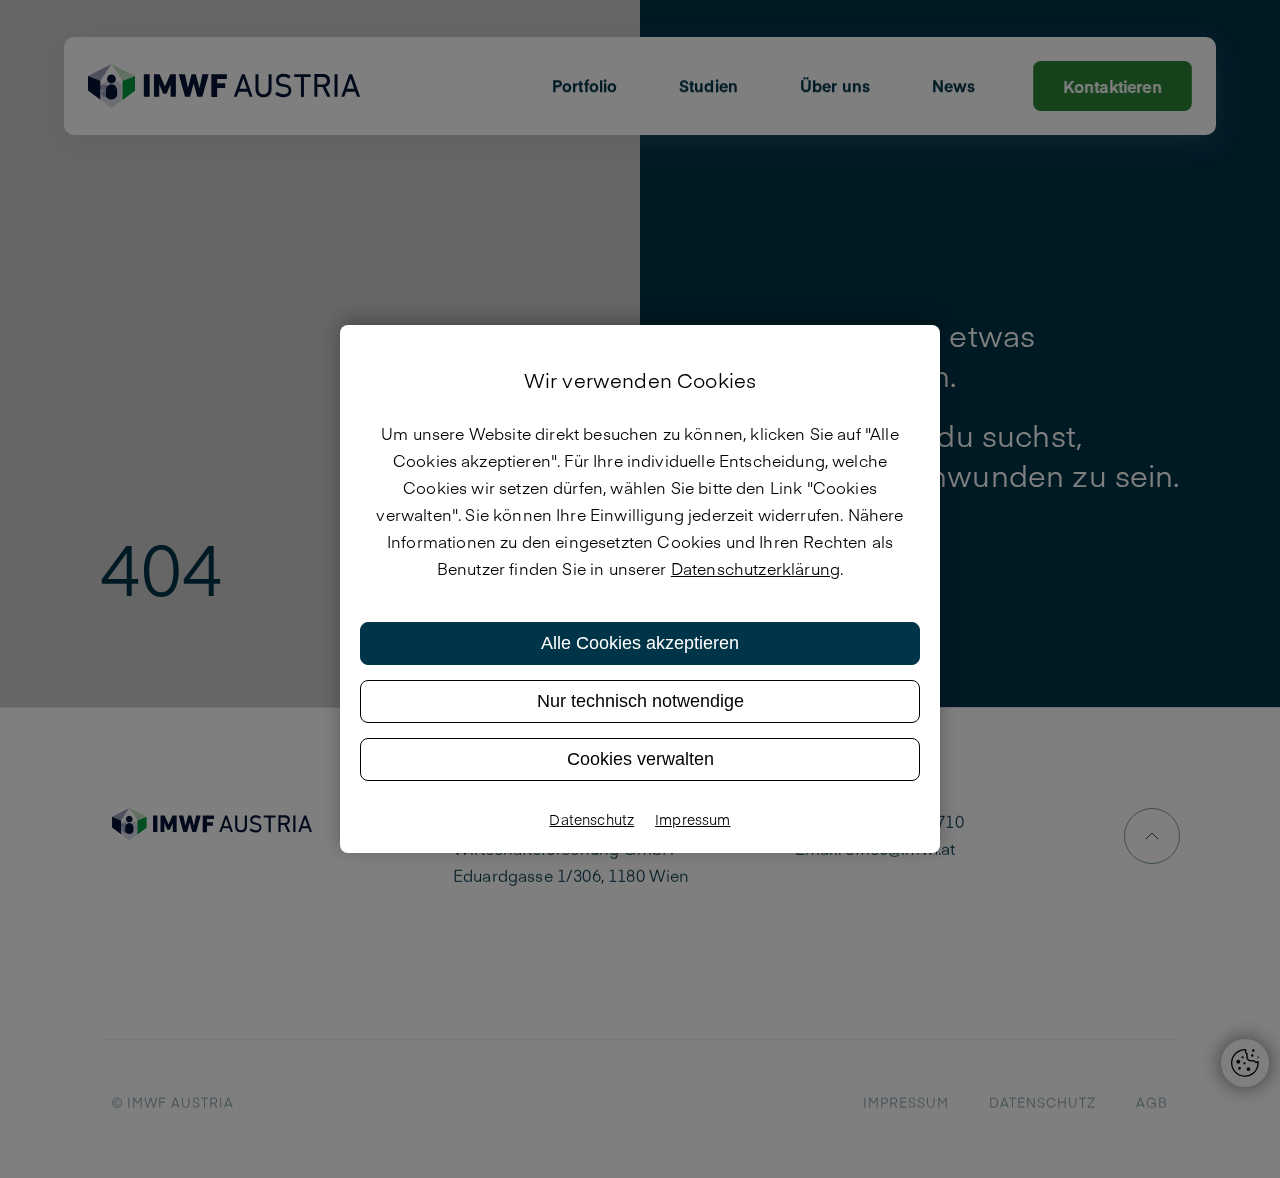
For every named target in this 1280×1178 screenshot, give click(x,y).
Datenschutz (591, 819)
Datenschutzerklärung (755, 568)
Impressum (692, 819)
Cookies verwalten (640, 759)
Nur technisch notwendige (640, 701)
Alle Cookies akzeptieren (640, 643)
